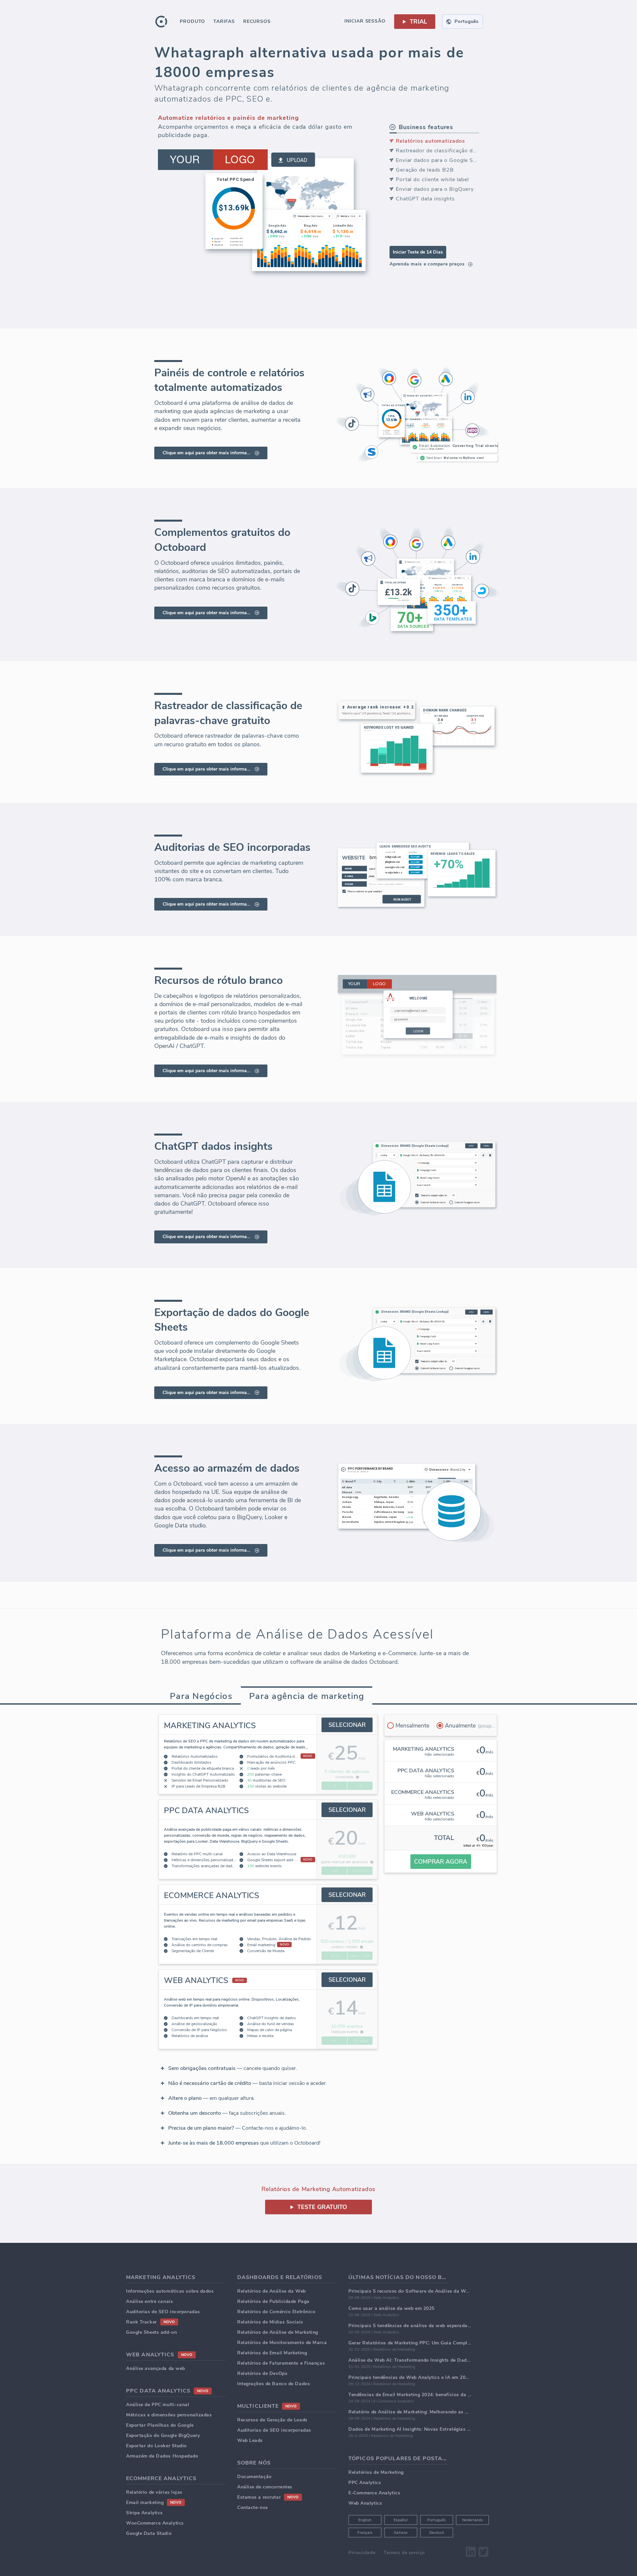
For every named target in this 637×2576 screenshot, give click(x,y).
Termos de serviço (404, 2553)
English (365, 2520)
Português (437, 2520)
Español (401, 2520)
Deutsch (437, 2533)
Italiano (401, 2533)
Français (365, 2533)
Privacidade (362, 2553)
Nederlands (473, 2520)
